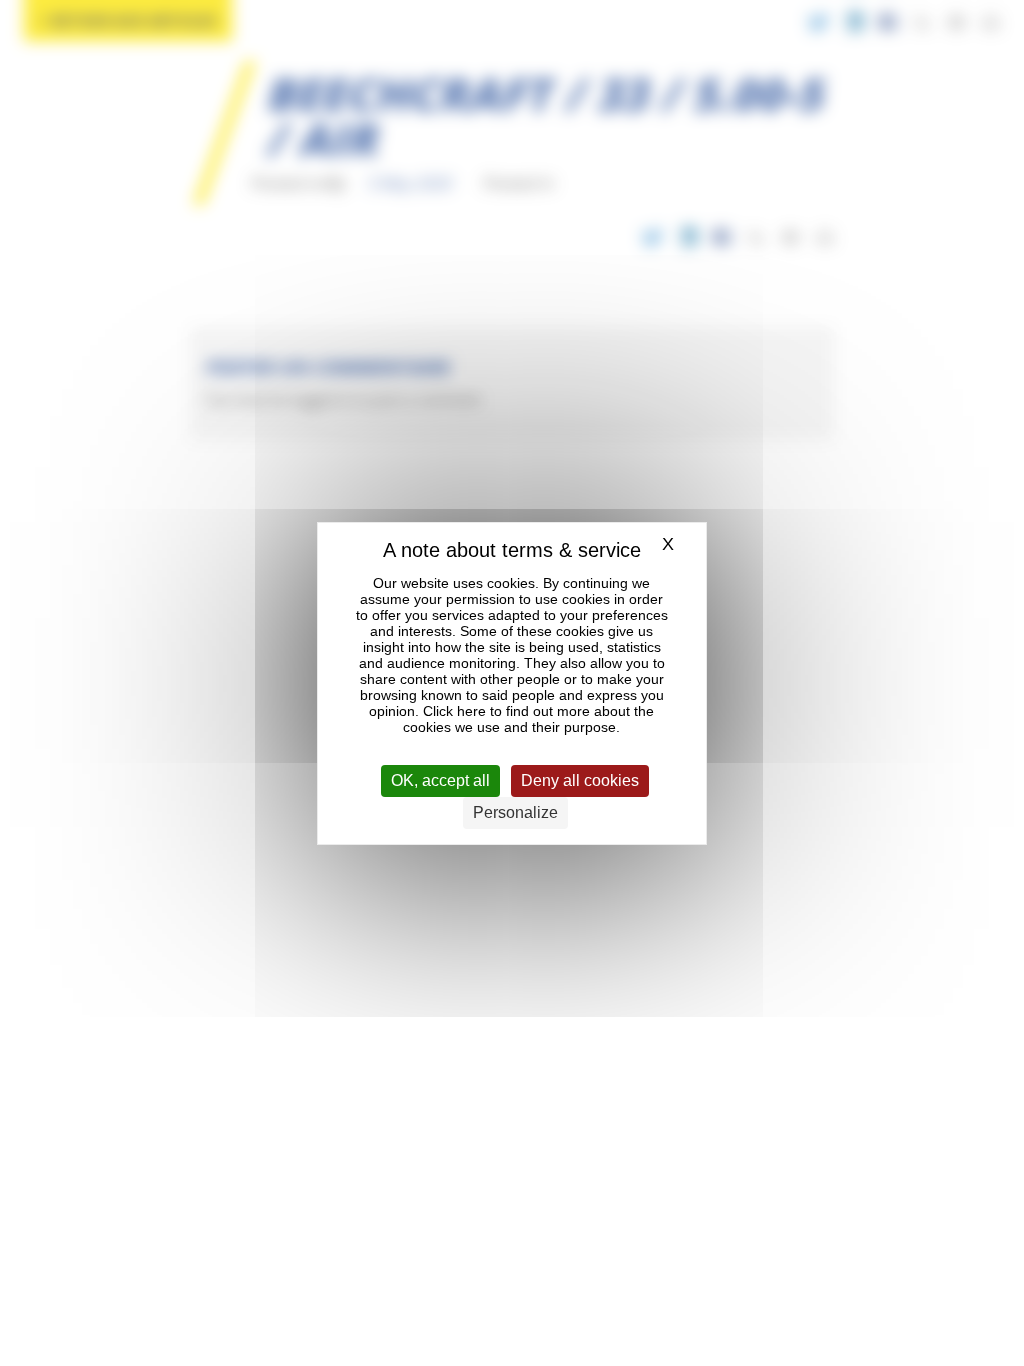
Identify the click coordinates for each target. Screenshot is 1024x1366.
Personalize (515, 812)
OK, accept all (440, 780)
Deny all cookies (580, 780)
